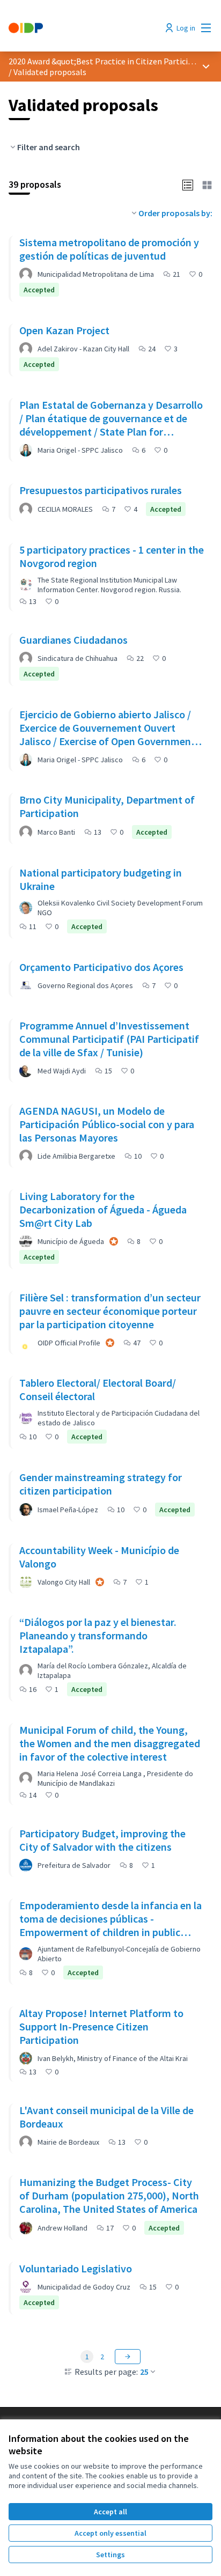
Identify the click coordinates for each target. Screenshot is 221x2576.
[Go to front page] (84, 28)
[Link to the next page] (128, 2357)
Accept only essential (110, 2533)
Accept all (110, 2512)
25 (144, 2372)
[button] (188, 184)
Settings (110, 2555)
